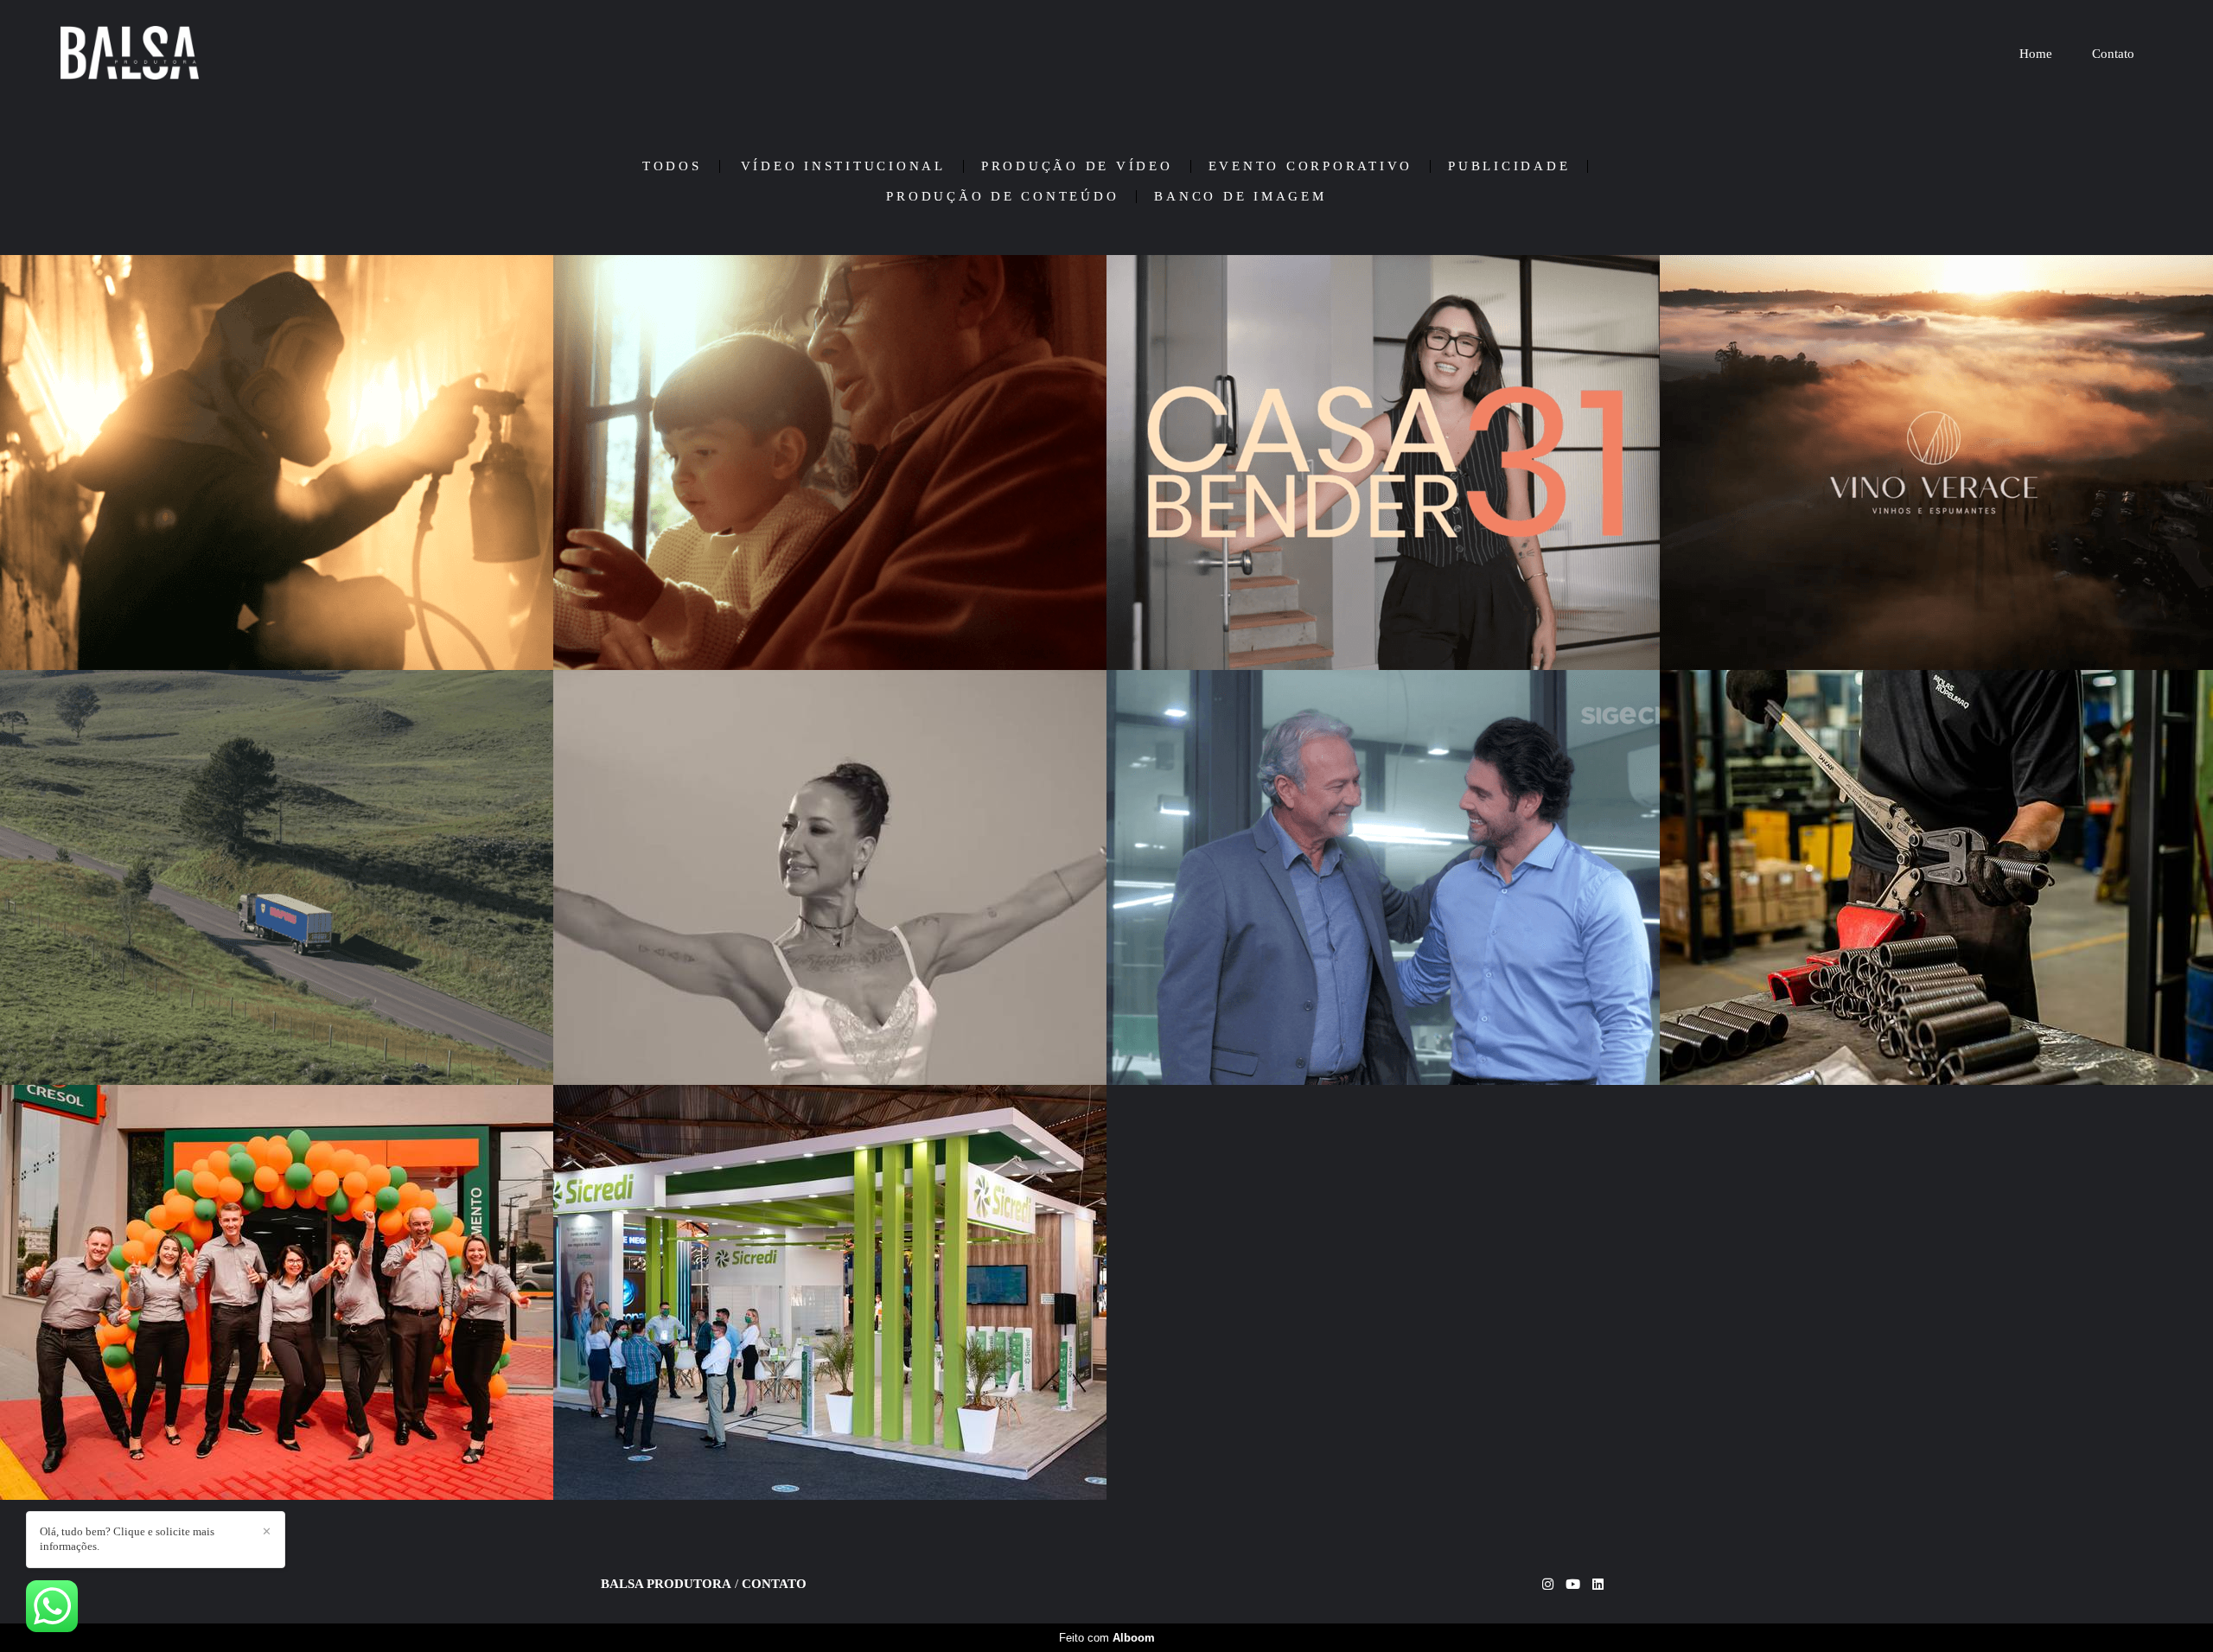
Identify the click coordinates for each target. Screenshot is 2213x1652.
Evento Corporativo (1311, 166)
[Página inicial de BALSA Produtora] (199, 54)
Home (2036, 54)
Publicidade (1509, 166)
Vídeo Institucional (843, 166)
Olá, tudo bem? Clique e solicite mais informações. (127, 1539)
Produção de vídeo (1077, 166)
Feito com (1107, 1638)
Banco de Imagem (1240, 197)
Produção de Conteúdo (1002, 197)
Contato (2113, 54)
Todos (672, 166)
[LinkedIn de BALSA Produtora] (1598, 1585)
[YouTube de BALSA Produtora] (1573, 1585)
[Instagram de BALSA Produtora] (1548, 1585)
